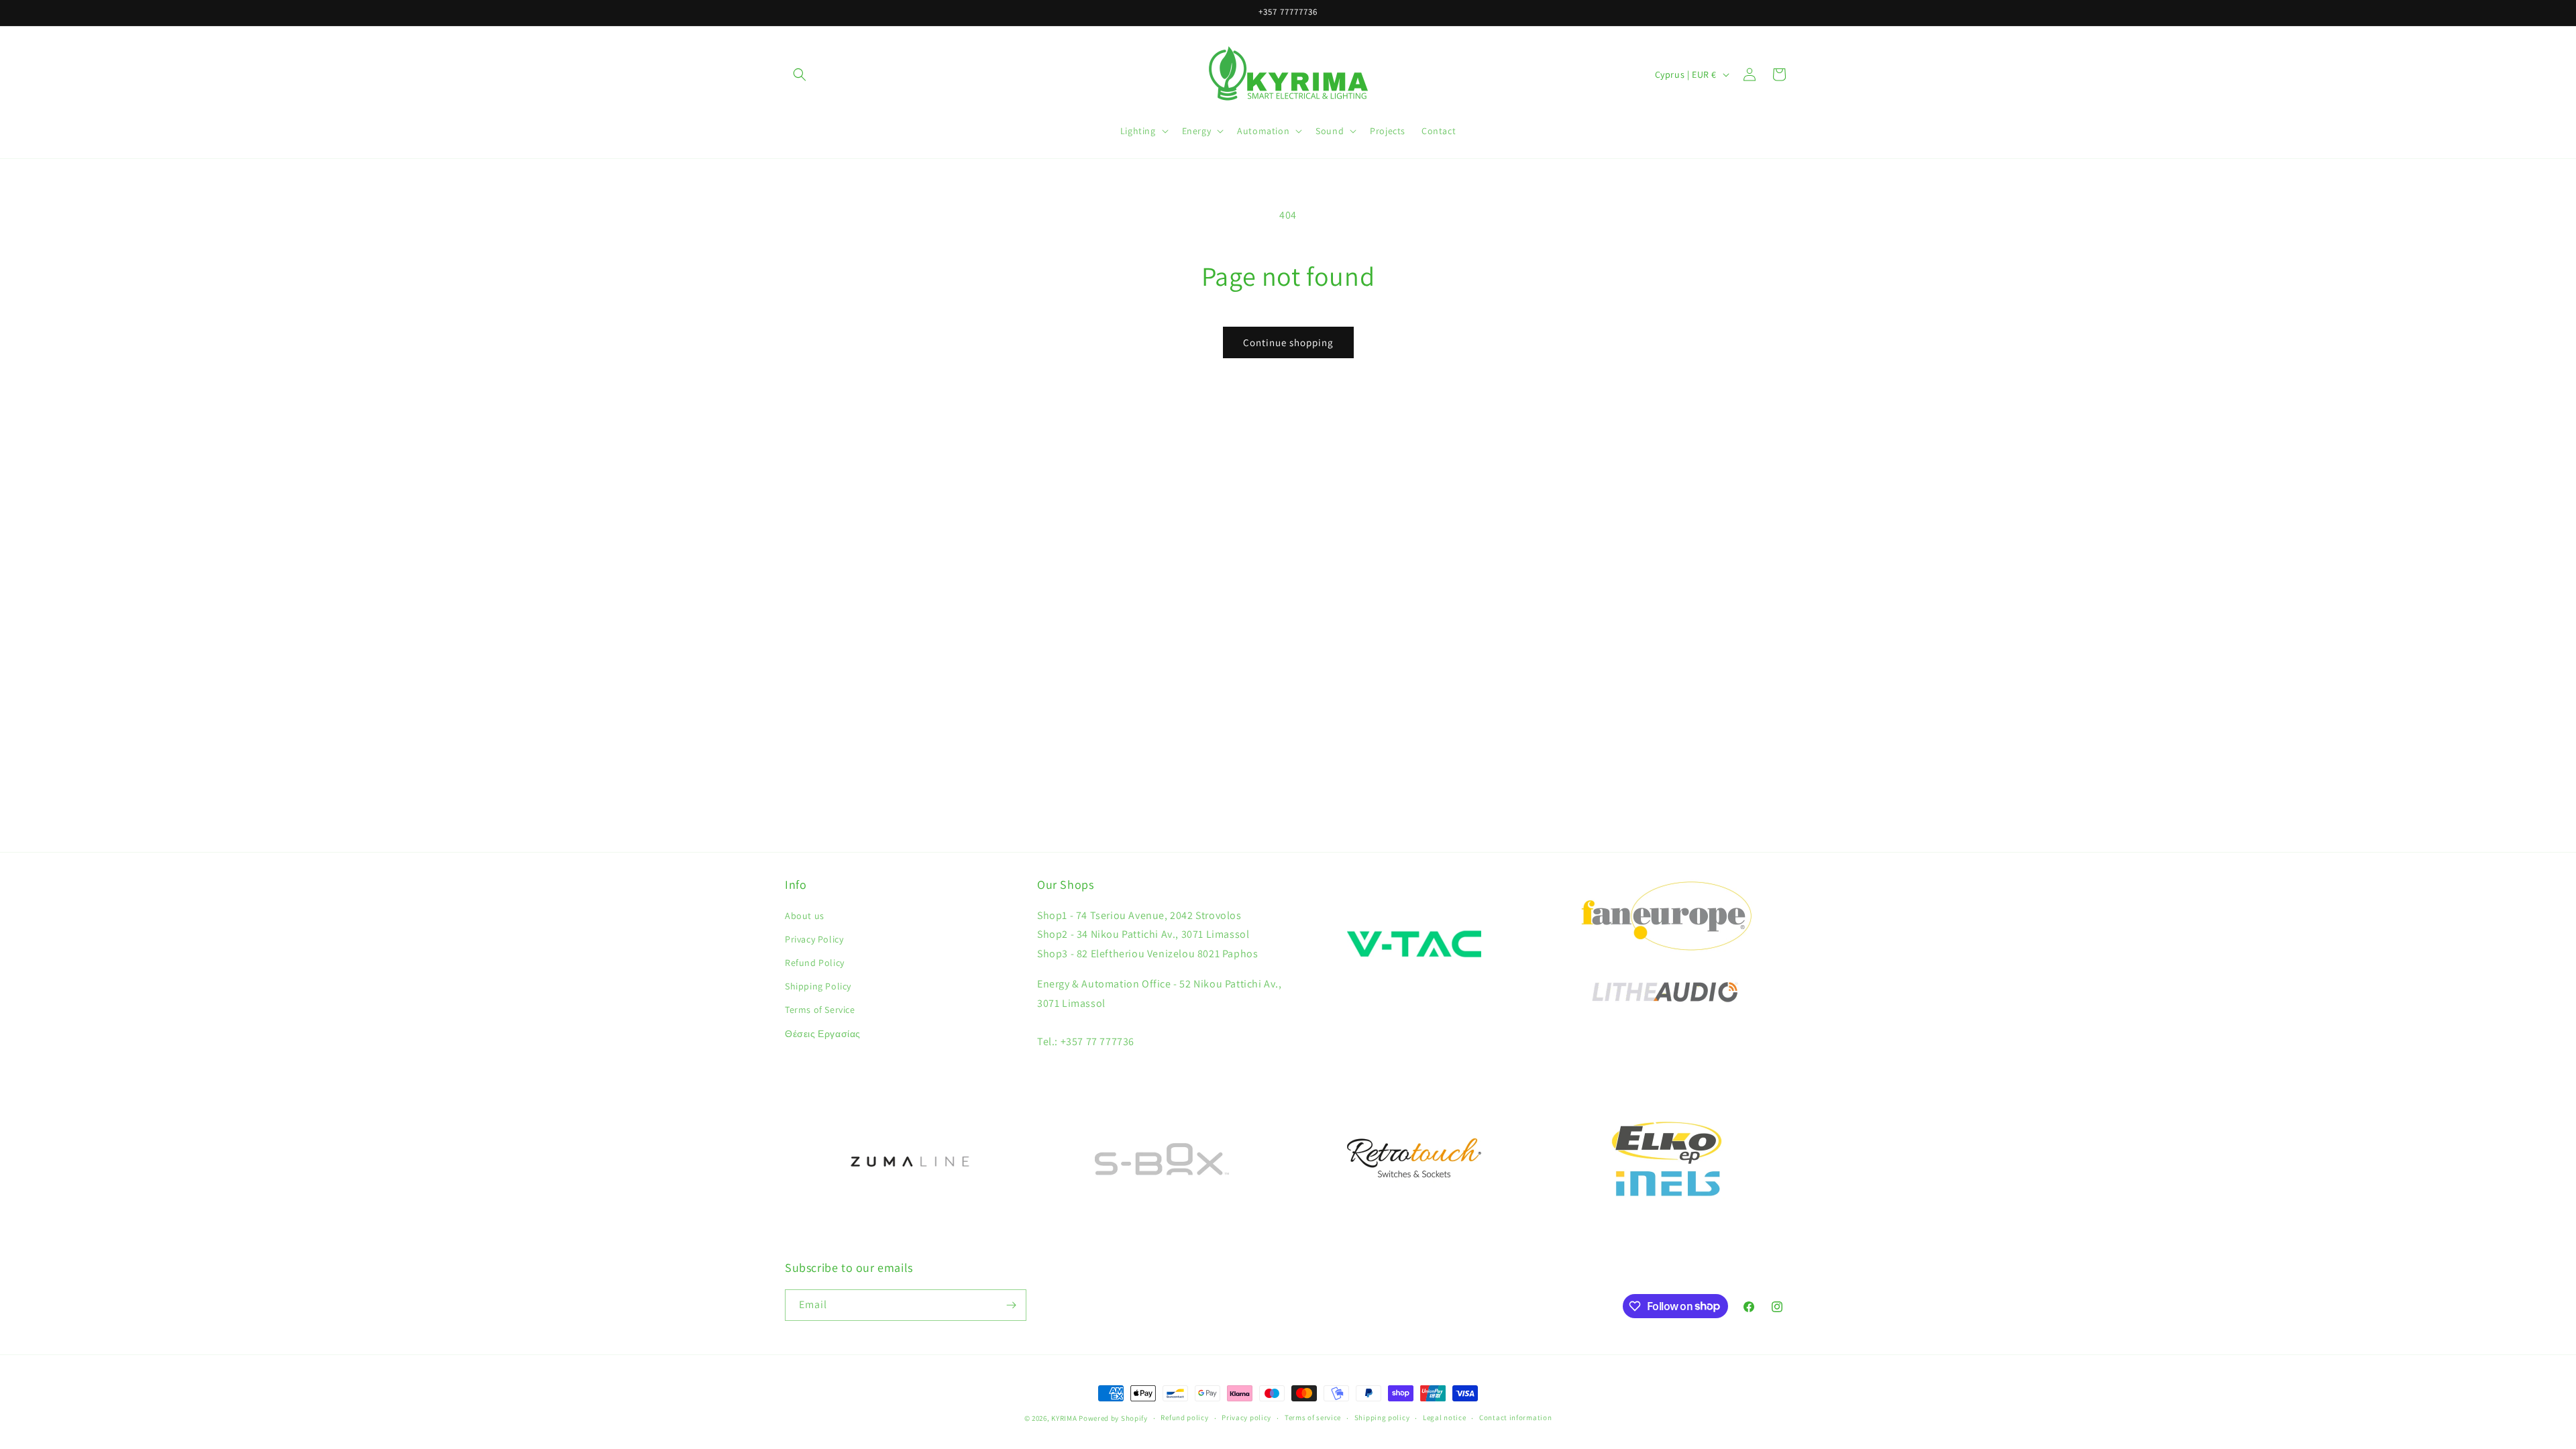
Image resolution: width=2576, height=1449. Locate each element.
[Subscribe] (1011, 1305)
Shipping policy (1382, 1417)
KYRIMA (1064, 1418)
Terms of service (1313, 1417)
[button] (800, 74)
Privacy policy (1246, 1417)
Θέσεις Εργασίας (823, 1034)
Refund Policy (815, 963)
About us (805, 916)
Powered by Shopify (1113, 1418)
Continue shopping (1288, 342)
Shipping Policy (818, 986)
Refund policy (1184, 1417)
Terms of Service (820, 1010)
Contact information (1515, 1417)
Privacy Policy (814, 939)
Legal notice (1444, 1417)
